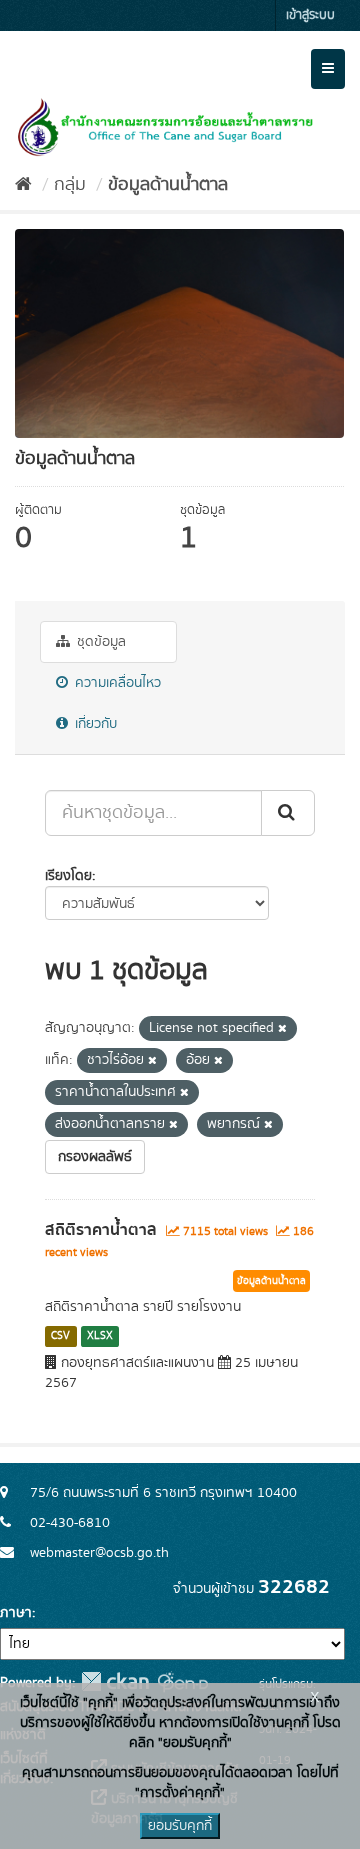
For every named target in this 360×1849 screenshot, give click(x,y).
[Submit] (288, 813)
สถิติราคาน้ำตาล (101, 1230)
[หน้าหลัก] (23, 185)
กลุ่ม (70, 185)
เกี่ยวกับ (94, 724)
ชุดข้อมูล (99, 642)
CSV (60, 1336)
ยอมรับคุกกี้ (180, 1826)
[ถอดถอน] (282, 1029)
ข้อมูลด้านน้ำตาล (168, 185)
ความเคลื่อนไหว (116, 683)
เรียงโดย (68, 876)
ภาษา (16, 1613)
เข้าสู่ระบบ (310, 15)
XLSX (100, 1336)
